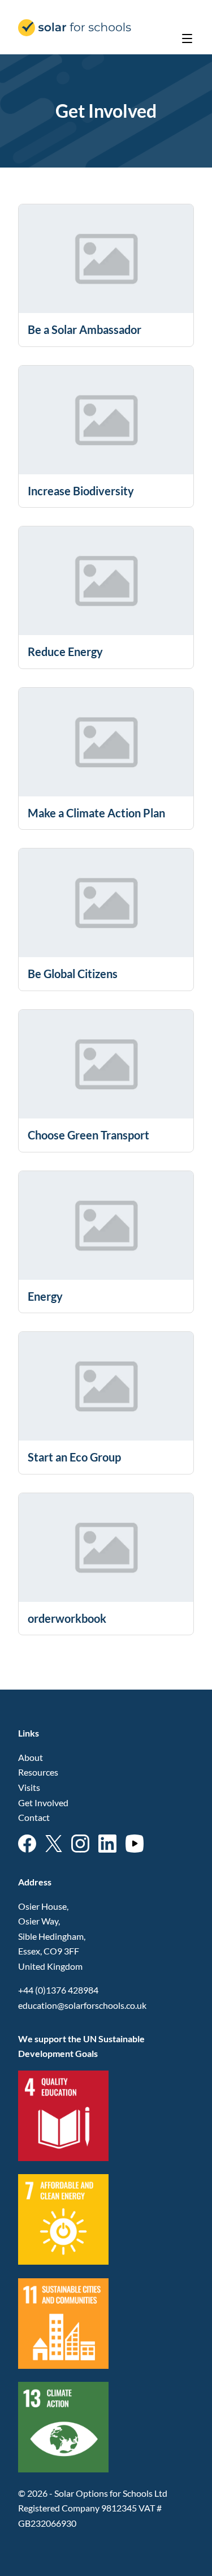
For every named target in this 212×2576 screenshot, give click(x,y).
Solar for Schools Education (75, 28)
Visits (29, 1787)
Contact (34, 1817)
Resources (38, 1772)
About (31, 1757)
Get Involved (43, 1803)
